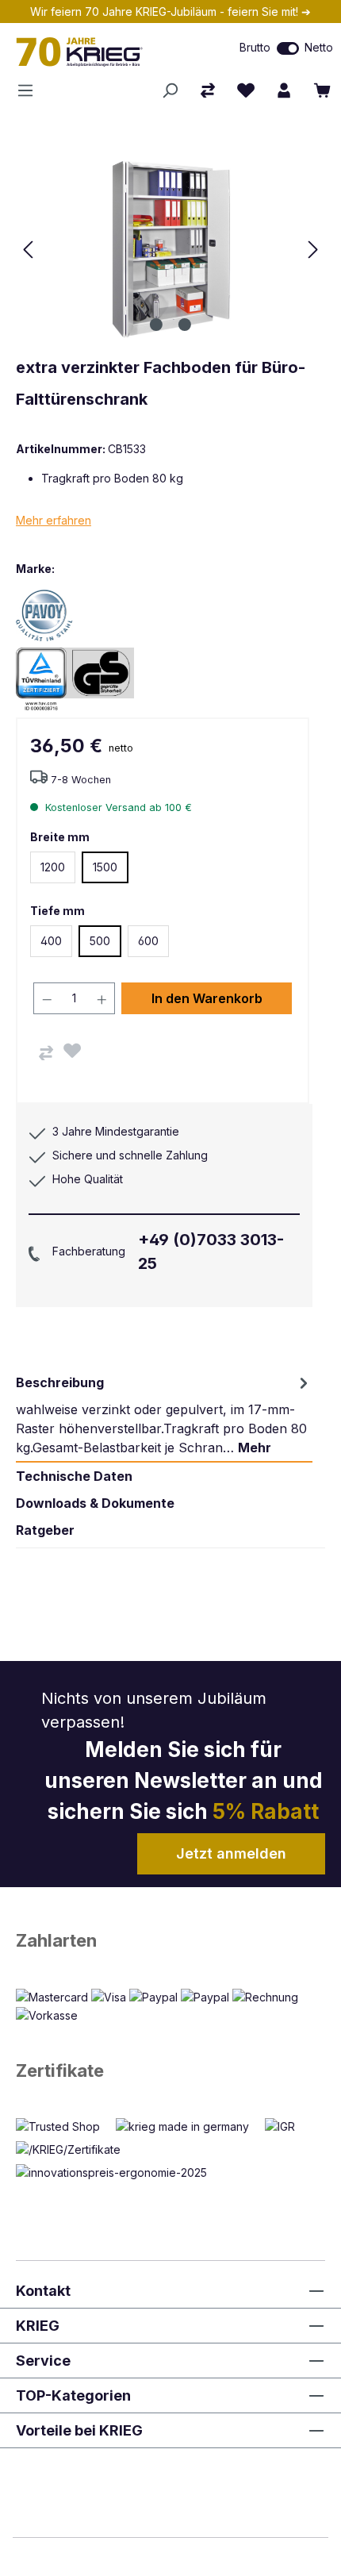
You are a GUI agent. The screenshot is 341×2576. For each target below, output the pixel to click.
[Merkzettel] (246, 90)
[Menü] (30, 90)
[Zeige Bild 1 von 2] (156, 325)
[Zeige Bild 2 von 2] (185, 325)
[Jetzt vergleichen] (208, 90)
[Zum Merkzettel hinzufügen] (72, 1051)
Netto (319, 47)
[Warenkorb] (322, 90)
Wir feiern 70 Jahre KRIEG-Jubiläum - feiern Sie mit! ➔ (170, 12)
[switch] (288, 48)
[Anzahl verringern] (47, 998)
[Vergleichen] (46, 1053)
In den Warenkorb (207, 998)
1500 (105, 867)
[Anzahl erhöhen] (102, 998)
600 (148, 941)
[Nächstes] (313, 250)
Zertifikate (60, 2070)
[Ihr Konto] (284, 90)
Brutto (255, 47)
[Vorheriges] (28, 250)
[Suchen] (170, 90)
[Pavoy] (71, 615)
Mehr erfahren (54, 520)
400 (51, 941)
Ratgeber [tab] (45, 1530)
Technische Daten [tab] (74, 1476)
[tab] (164, 1415)
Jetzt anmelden (231, 1853)
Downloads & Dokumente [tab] (95, 1503)
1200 (53, 867)
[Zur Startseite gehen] (100, 52)
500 (100, 941)
